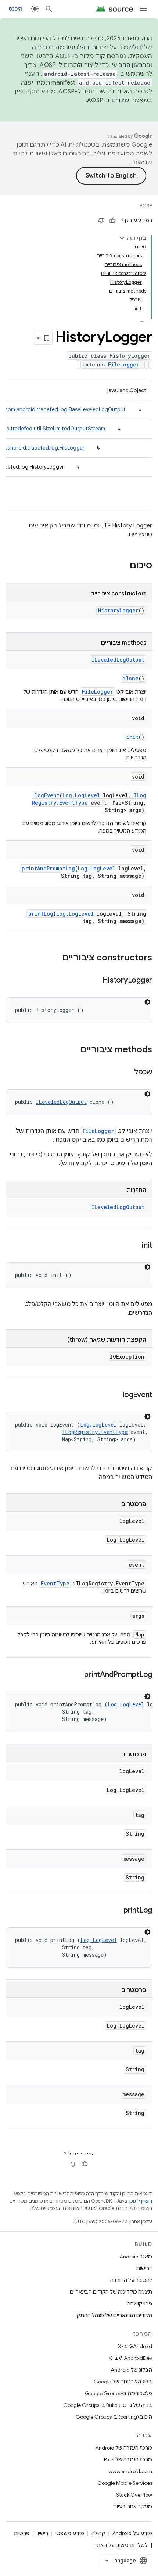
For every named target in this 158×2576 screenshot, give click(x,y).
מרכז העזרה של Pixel (128, 2459)
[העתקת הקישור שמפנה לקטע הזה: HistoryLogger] (95, 981)
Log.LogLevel (81, 795)
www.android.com (130, 2471)
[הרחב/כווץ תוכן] (122, 238)
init (132, 737)
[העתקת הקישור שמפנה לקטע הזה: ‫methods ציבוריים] (73, 1050)
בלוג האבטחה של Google (123, 2382)
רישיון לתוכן (141, 2201)
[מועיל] (112, 221)
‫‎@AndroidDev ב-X (130, 2358)
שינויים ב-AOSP (108, 100)
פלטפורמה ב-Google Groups (118, 2393)
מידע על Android (132, 2533)
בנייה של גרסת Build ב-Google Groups (108, 2405)
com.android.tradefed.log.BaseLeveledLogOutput (65, 409)
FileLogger (124, 364)
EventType (55, 1583)
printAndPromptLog (48, 868)
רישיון (42, 2533)
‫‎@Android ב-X (135, 2346)
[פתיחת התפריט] (143, 9)
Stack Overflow (134, 2495)
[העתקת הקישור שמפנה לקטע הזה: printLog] (116, 1911)
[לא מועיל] (101, 221)
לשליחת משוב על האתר (121, 2545)
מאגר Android (136, 2257)
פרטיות (21, 2533)
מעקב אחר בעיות (132, 2507)
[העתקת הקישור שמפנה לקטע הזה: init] (134, 1246)
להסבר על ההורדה (131, 2280)
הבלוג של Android (131, 2370)
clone (130, 678)
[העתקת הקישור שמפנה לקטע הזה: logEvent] (115, 1395)
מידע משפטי (70, 2533)
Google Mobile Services (125, 2483)
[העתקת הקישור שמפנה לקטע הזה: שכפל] (127, 1073)
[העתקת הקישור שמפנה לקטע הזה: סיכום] (122, 566)
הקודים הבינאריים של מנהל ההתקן (114, 2315)
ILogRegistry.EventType (95, 1432)
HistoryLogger (118, 610)
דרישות (144, 2268)
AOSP (146, 206)
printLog (41, 914)
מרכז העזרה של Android (124, 2448)
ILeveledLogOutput (118, 660)
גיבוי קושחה (140, 2304)
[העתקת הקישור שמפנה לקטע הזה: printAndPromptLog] (77, 1675)
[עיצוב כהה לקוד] (147, 1002)
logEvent (47, 795)
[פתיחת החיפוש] (49, 9)
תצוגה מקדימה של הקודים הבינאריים (111, 2292)
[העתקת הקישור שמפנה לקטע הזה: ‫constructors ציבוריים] (55, 958)
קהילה (98, 2533)
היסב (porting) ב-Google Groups (114, 2417)
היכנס (16, 9)
